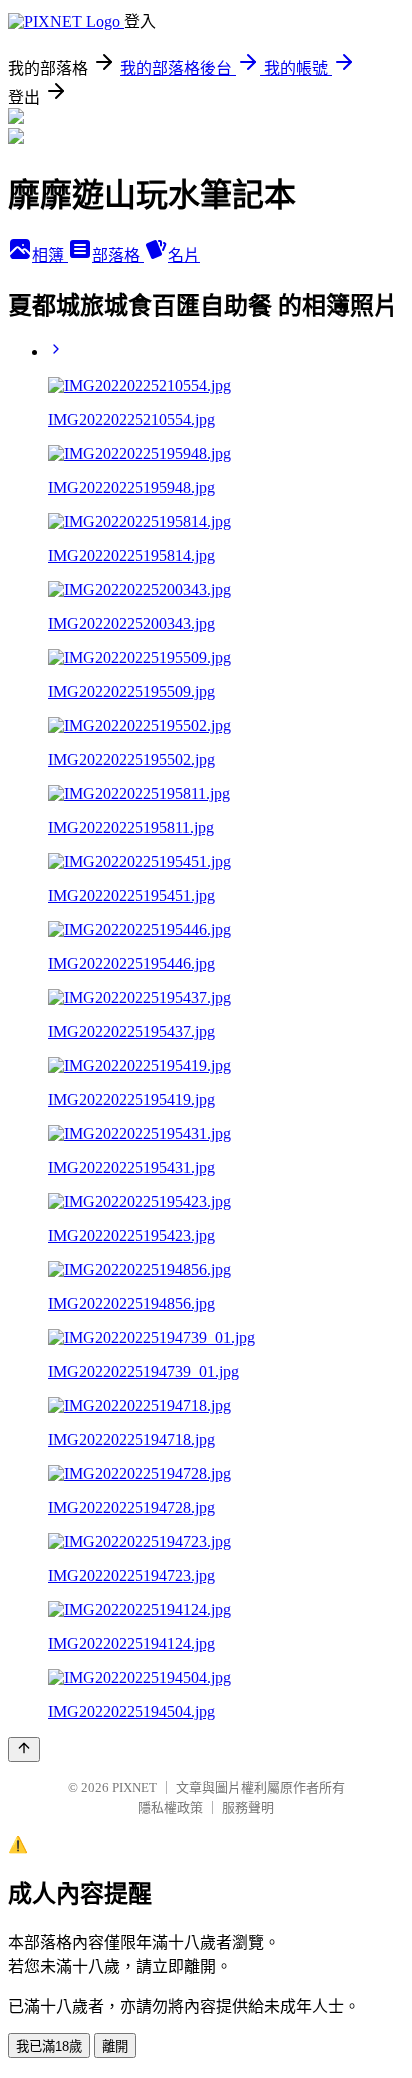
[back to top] (24, 1749)
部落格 (118, 255)
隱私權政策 (170, 1807)
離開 (115, 2046)
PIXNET (134, 1787)
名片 (184, 255)
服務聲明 (248, 1807)
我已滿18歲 (49, 2046)
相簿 (50, 255)
